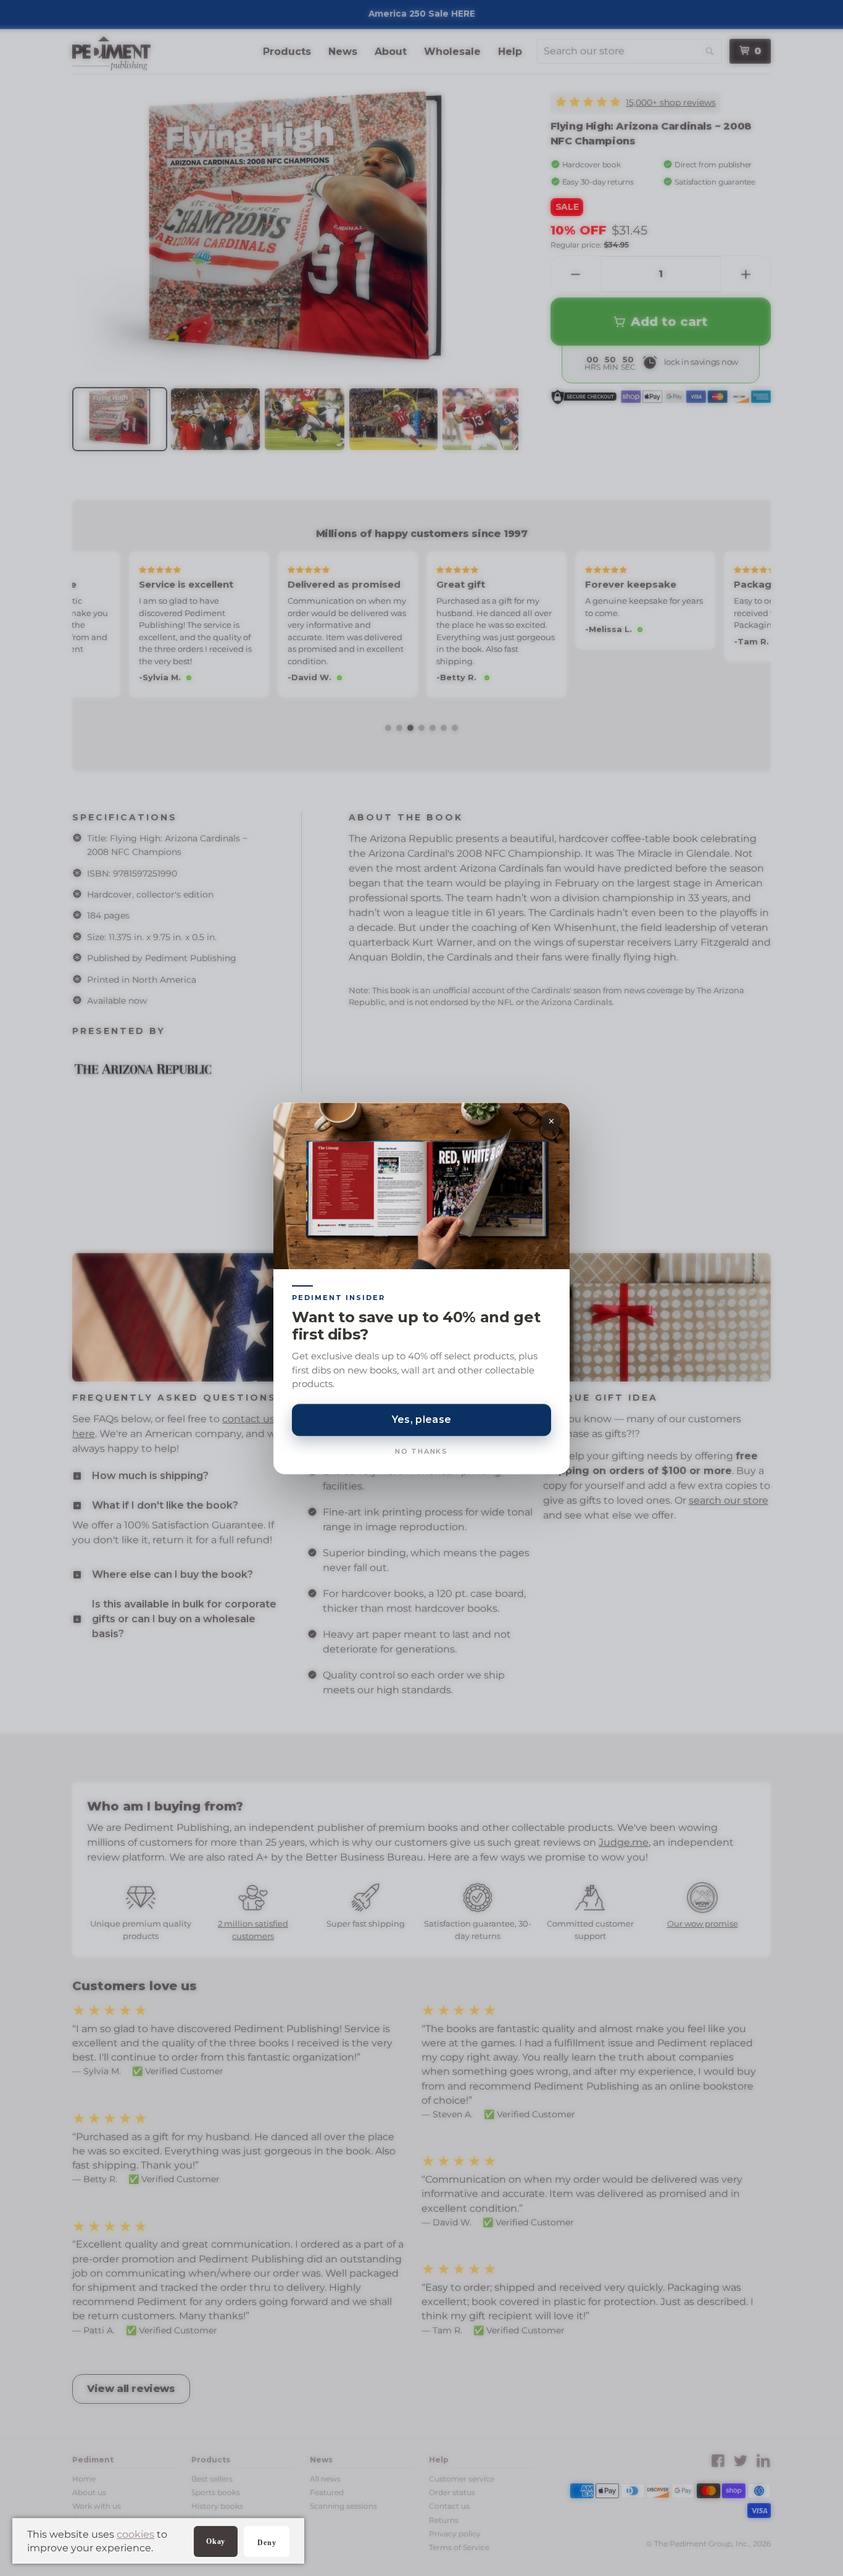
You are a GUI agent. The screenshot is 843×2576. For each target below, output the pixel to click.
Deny (267, 2543)
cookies (135, 2534)
